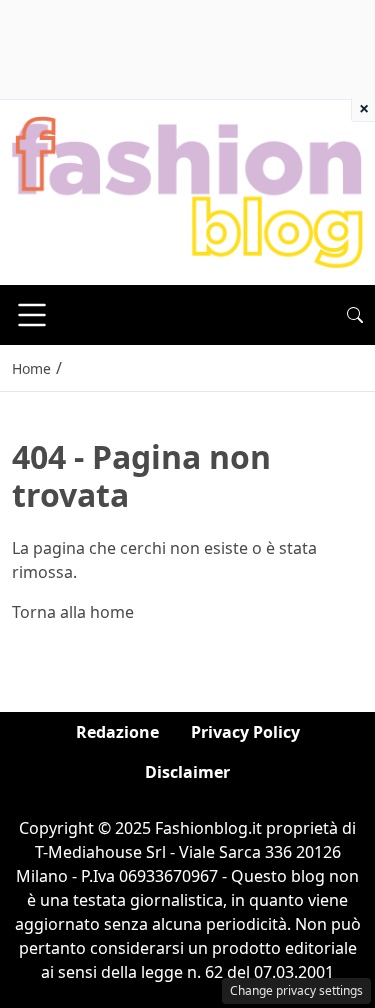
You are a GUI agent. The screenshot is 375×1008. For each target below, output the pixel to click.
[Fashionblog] (187, 191)
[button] (355, 315)
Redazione (117, 732)
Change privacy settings (296, 990)
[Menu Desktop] (32, 315)
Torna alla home (73, 612)
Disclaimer (187, 772)
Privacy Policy (245, 732)
